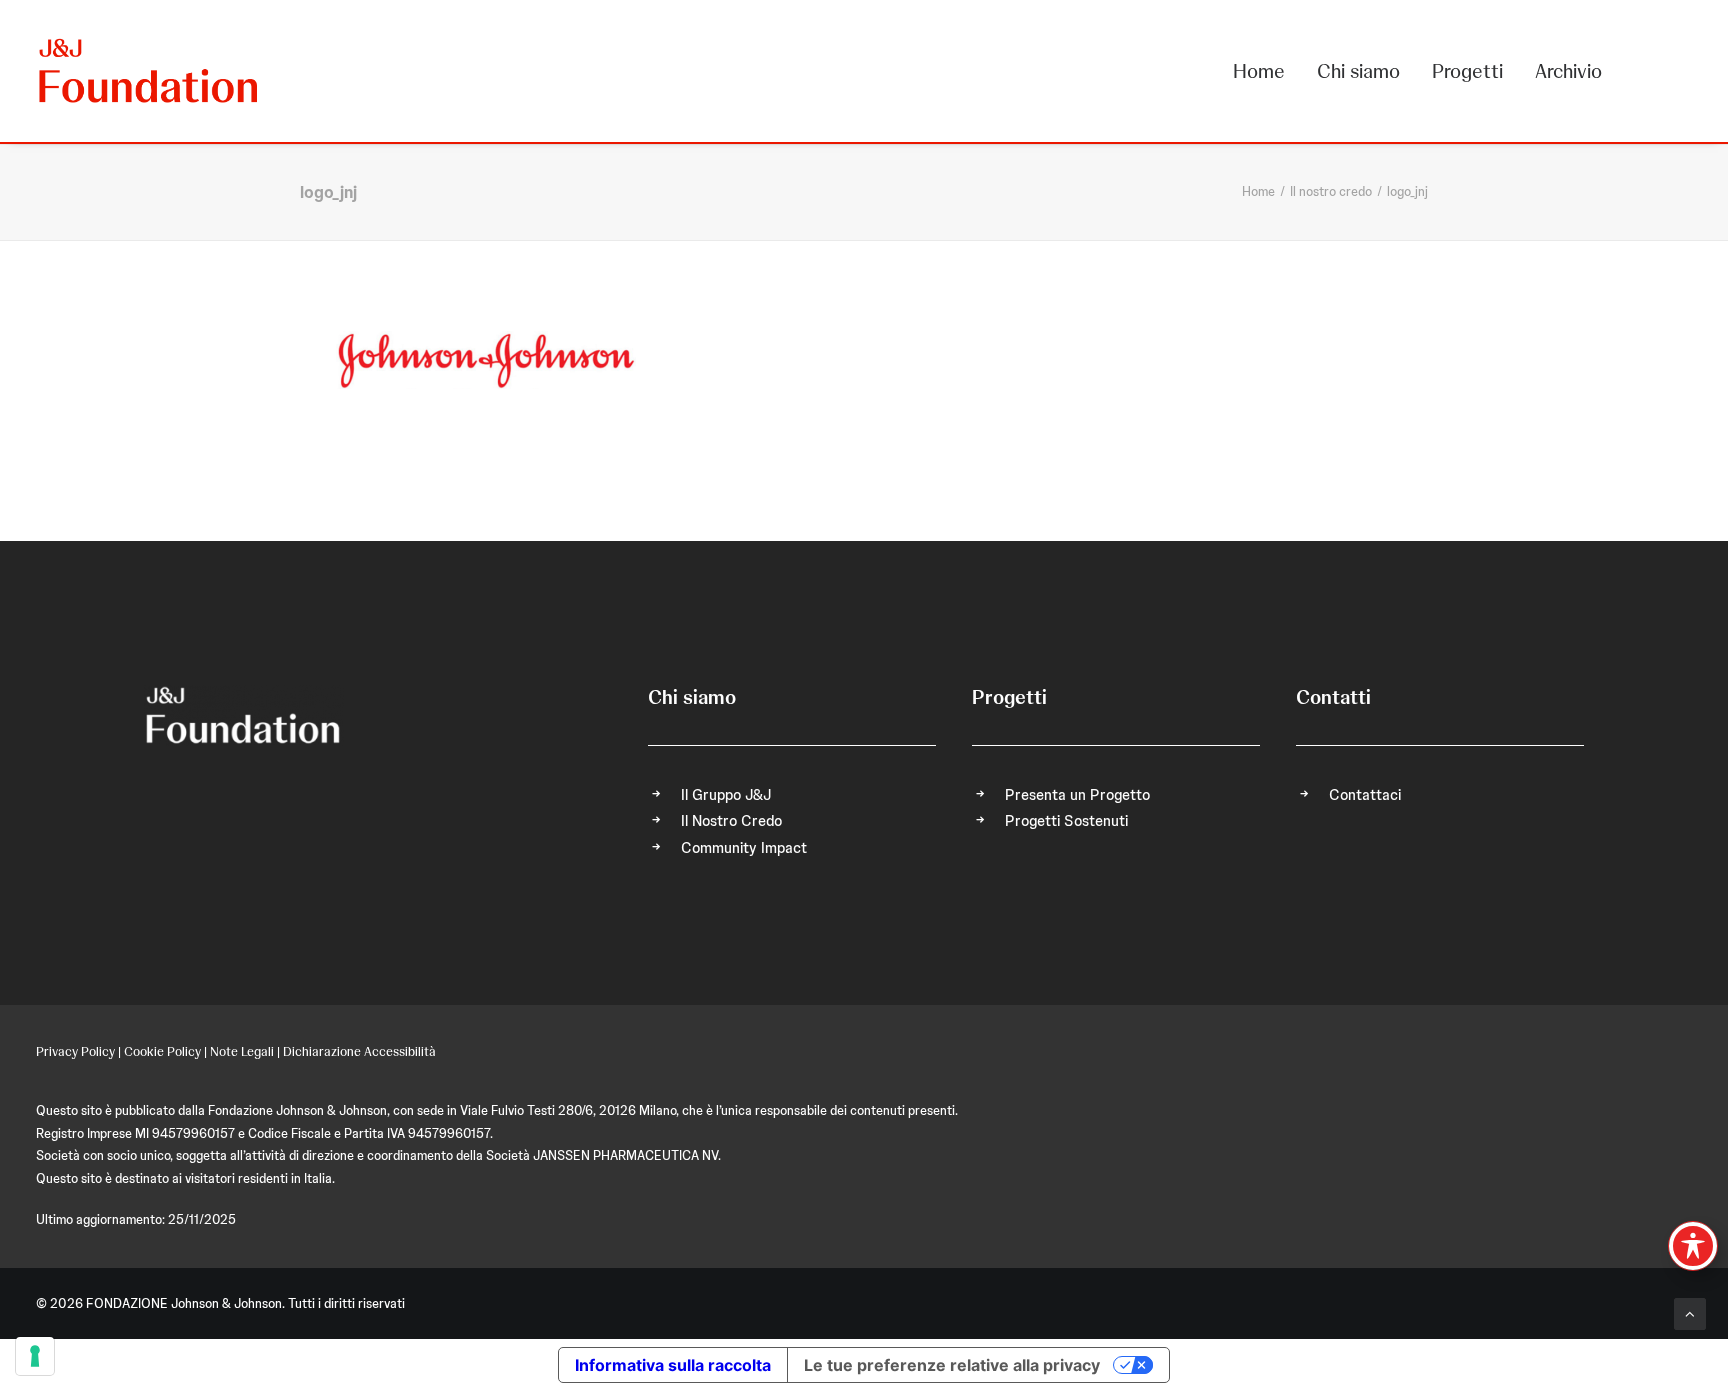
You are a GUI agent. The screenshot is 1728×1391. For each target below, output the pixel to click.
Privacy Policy (75, 1051)
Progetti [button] (1467, 71)
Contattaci (1365, 795)
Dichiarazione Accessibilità (359, 1051)
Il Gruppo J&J (726, 795)
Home (1259, 71)
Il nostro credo (1331, 191)
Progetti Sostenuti (1066, 821)
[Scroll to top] (1690, 1313)
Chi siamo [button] (1358, 71)
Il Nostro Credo (731, 821)
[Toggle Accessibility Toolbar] (1693, 1246)
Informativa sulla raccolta (673, 1365)
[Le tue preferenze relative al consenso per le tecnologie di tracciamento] (35, 1356)
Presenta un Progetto (1077, 795)
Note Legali (242, 1051)
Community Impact (744, 848)
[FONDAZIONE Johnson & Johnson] (149, 71)
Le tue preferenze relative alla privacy (952, 1365)
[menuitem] (1266, 71)
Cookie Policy (162, 1051)
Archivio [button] (1568, 71)
